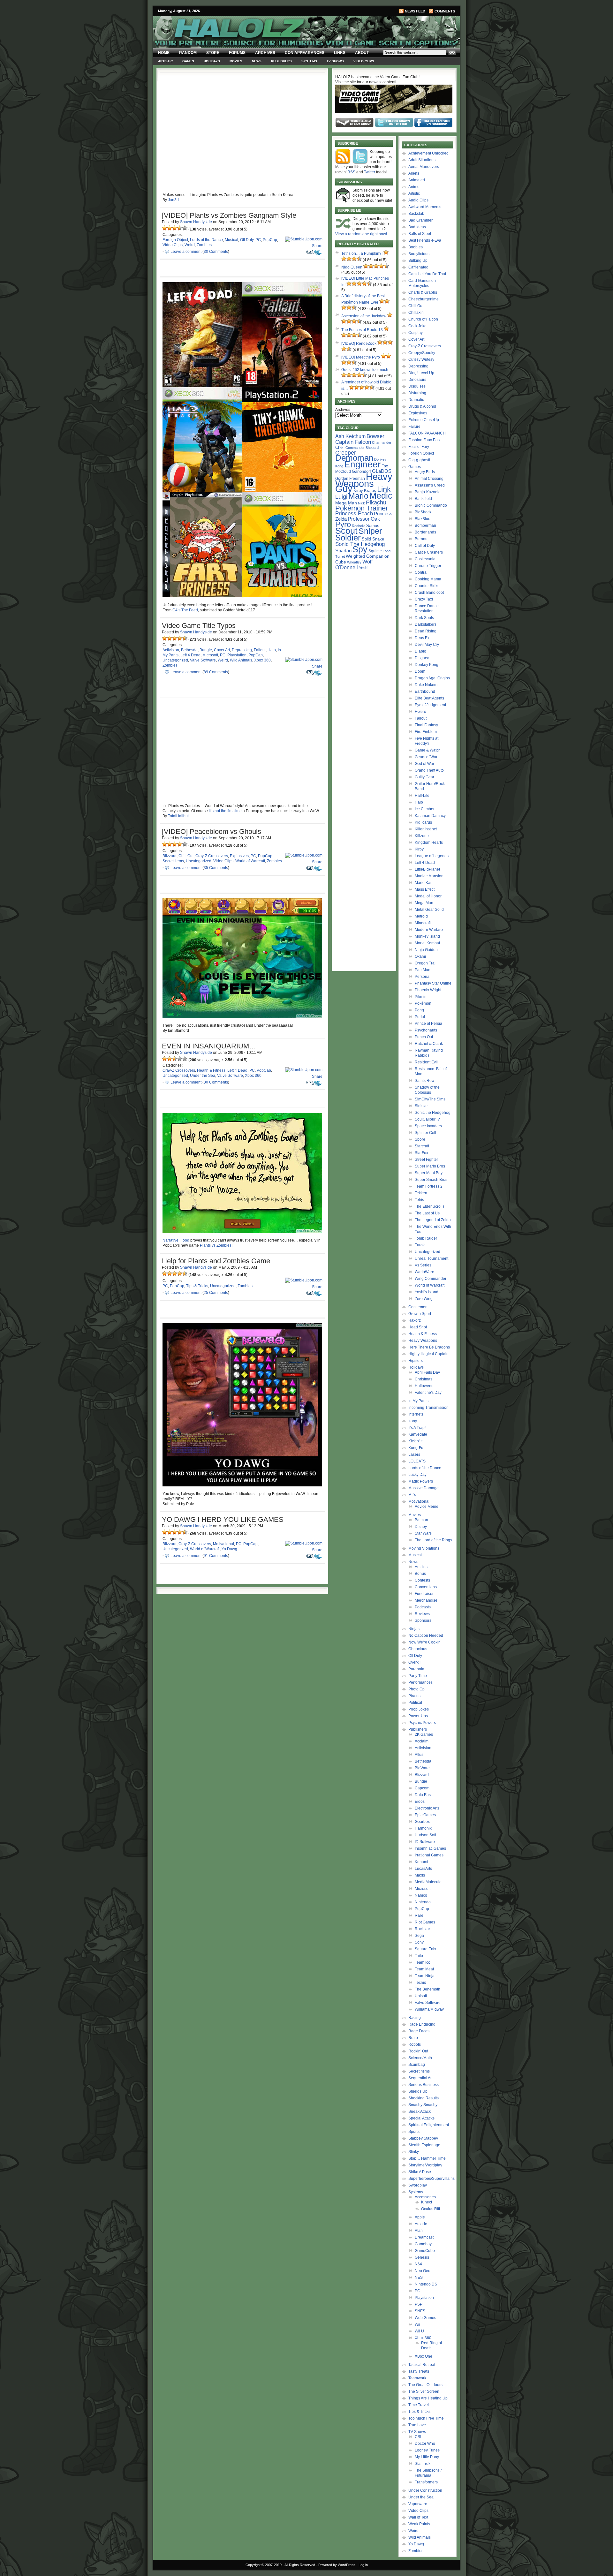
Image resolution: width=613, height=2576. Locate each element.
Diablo (420, 651)
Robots (415, 2044)
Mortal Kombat (427, 943)
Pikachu (376, 502)
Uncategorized (175, 660)
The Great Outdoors (425, 2385)
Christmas (424, 1379)
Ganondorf (361, 471)
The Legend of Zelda (433, 1220)
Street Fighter (426, 1160)
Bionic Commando (431, 505)
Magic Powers (421, 1481)
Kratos (370, 491)
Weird (190, 245)
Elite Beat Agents (429, 698)
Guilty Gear (424, 777)
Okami (420, 956)
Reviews (422, 1614)
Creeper (346, 453)
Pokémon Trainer (362, 508)
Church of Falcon (423, 319)
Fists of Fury (419, 447)
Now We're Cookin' (425, 1642)
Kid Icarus (423, 822)
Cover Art (222, 650)
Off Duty (247, 240)
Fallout (260, 650)
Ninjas (414, 1629)
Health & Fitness (211, 1070)
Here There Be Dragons (429, 1347)
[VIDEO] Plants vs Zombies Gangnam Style (229, 215)
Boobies (416, 247)
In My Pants (418, 1401)
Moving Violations (424, 1548)
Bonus (420, 1574)
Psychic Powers (422, 1723)
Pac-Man (423, 970)
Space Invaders (428, 1126)
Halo (272, 650)
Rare (419, 1915)
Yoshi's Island (427, 1292)
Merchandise (426, 1600)
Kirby (358, 491)
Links (340, 53)
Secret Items (173, 861)
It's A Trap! (417, 1428)
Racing (415, 2018)
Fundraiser (424, 1594)
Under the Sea (203, 1076)
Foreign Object (175, 240)
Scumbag (417, 2065)
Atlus (419, 1755)
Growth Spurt (420, 1314)
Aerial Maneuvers (424, 167)
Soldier (348, 538)
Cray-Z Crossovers (212, 856)
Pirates (414, 1696)
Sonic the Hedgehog (433, 1113)
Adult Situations (422, 160)
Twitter (370, 172)
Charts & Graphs (423, 292)
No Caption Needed (426, 1635)
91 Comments (216, 1556)
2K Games (424, 1734)
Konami (421, 1862)
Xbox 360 (262, 660)
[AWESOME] (185, 228)
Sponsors (423, 1620)
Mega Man (346, 503)
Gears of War (426, 757)
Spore (420, 1139)
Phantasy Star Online (433, 983)
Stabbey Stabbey (423, 2138)
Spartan (343, 551)
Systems (309, 61)
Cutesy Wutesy (421, 359)
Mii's (412, 1495)
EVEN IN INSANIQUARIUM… (209, 1046)
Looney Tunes (427, 2450)
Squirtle (375, 551)
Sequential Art (420, 2078)
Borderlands (425, 532)
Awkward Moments (425, 207)
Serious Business (424, 2085)
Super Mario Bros (430, 1166)
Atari (419, 2231)
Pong (419, 1010)
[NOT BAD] (175, 228)
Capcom (422, 1788)
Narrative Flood (176, 1240)
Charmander (382, 442)
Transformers (426, 2482)
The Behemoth (428, 1989)
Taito (419, 1956)
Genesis (422, 2257)
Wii (417, 2324)
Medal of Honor (428, 896)
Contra (421, 572)
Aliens (414, 173)
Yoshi (364, 568)
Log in (363, 2565)
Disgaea (422, 658)
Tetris (419, 1200)
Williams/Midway (429, 2009)
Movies (236, 61)
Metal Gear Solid (429, 910)
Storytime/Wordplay (425, 2165)
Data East (423, 1795)
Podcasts (423, 1607)
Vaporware (418, 2504)
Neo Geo (423, 2271)
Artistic (165, 61)
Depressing (242, 650)
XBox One (424, 2356)
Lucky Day (417, 1475)
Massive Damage (424, 1488)
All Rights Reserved (300, 2565)
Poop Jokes (419, 1709)
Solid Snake (373, 539)
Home (164, 53)
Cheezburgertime (424, 299)
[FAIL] (164, 228)
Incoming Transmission (428, 1408)
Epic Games (425, 1815)
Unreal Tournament (431, 1258)
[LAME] (170, 228)
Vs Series (423, 1265)
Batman (421, 1520)
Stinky (414, 2152)
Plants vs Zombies (216, 1245)
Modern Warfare (429, 930)
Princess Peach (354, 513)
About (362, 53)
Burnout (422, 539)
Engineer (362, 464)
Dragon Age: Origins (432, 678)
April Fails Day (427, 1372)
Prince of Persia (428, 1024)
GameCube (425, 2251)
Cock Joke (417, 326)
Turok (420, 1245)
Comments (445, 11)
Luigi (341, 497)
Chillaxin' (416, 313)
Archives (265, 53)
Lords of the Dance (206, 240)
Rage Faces (419, 2031)
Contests (422, 1580)
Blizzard (170, 856)
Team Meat (424, 1969)
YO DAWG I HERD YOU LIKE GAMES (223, 1519)
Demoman (354, 458)
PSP (419, 2304)
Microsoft (210, 655)
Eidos (420, 1802)
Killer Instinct (426, 829)
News (257, 61)
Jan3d (173, 200)
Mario (358, 496)
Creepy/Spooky (422, 353)
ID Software (425, 1842)
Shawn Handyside (196, 222)
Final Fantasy (426, 725)
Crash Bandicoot (429, 593)
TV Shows (335, 61)
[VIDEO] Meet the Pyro (361, 357)
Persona (422, 977)
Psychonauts (426, 1030)
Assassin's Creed (430, 485)
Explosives (239, 856)
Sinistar (421, 1106)
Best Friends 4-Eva (425, 240)
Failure (414, 427)
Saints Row (425, 1081)
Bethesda (189, 650)
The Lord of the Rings (433, 1540)
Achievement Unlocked (428, 153)
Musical (231, 240)
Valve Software (203, 660)
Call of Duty (425, 546)
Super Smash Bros (431, 1180)
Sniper (370, 531)
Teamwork (417, 2378)
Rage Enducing (422, 2024)
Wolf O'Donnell (354, 564)
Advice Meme (427, 1507)
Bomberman (425, 525)
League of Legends (432, 856)
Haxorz (415, 1320)
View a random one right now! (361, 234)
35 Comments (216, 868)
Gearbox (422, 1822)
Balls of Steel (420, 234)
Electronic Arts (427, 1808)
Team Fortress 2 (429, 1186)
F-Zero (420, 712)
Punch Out (424, 1037)
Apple (420, 2217)
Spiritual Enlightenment (429, 2125)
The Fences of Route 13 (362, 330)
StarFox (421, 1153)
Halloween (424, 1386)
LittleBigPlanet (427, 869)
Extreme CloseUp (424, 420)
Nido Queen (352, 267)
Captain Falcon (353, 442)
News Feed (415, 11)
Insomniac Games (430, 1848)
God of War (424, 764)
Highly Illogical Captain (428, 1354)
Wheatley (354, 562)
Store (213, 53)
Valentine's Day (428, 1393)
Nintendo (423, 1902)
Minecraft (423, 923)
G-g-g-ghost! (419, 460)
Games (188, 61)
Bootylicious (419, 254)
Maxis (420, 1875)
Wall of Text (418, 2517)
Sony (419, 1942)
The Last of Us (427, 1213)
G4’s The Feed (185, 610)
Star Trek (423, 2464)
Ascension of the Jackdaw (364, 316)
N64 (418, 2264)
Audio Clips (418, 200)
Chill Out (186, 856)
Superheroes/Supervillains (431, 2179)
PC (258, 240)
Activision (171, 650)
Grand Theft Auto (429, 770)
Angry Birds (425, 472)
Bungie (206, 650)
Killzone (422, 836)
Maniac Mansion (429, 876)
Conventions (426, 1587)
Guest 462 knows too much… (367, 370)
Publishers (281, 61)
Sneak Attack (420, 2111)
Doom (420, 671)
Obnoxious (418, 1649)
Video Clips (364, 61)
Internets (416, 1414)
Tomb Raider (426, 1238)
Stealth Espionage (424, 2145)
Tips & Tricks (197, 1286)
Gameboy (423, 2244)
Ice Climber (425, 809)
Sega (419, 1936)
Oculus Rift (431, 2209)
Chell (340, 447)
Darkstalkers (426, 624)
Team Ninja (425, 1976)
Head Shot (418, 1327)
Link (384, 489)
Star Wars (423, 1533)
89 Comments (216, 672)
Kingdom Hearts (429, 842)
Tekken (421, 1193)
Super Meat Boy (429, 1173)
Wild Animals (241, 660)
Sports (414, 2132)
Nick (361, 503)
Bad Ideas (417, 227)
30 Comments (216, 252)
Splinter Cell (425, 1133)
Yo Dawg (229, 1549)
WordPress (347, 2565)
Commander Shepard (362, 448)
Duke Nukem (426, 685)
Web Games (425, 2318)
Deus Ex (422, 638)
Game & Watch (428, 750)
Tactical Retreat (422, 2365)
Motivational (223, 1544)
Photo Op (416, 1689)
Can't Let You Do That (427, 274)
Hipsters (416, 1361)
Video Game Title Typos (199, 626)
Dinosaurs (417, 380)
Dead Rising (426, 631)
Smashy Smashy (423, 2105)
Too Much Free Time (426, 2418)
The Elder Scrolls (430, 1206)
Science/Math (420, 2058)
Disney (421, 1527)
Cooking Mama (428, 579)
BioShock (423, 512)
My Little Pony (427, 2457)
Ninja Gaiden (426, 950)
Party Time (418, 1676)
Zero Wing (424, 1299)
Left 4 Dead (190, 655)
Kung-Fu (416, 1448)
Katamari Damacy (430, 816)
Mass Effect (425, 889)
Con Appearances (305, 53)
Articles (421, 1567)
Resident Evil (426, 1062)
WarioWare (424, 1272)
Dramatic (416, 400)
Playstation (237, 655)
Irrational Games (429, 1855)
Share (317, 246)
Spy (360, 549)
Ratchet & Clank (429, 1044)
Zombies (204, 245)
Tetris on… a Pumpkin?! (362, 253)
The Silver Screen (424, 2391)
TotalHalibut (178, 816)
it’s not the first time (226, 811)
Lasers (414, 1454)
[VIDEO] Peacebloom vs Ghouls (212, 831)
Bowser (375, 436)
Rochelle (359, 526)
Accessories (425, 2197)
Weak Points (419, 2524)
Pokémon (423, 1003)
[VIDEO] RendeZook (359, 344)
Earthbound (425, 691)
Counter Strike (427, 586)
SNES (420, 2311)
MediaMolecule (428, 1882)
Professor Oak (364, 519)
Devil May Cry (427, 645)
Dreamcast (424, 2237)
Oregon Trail (426, 963)
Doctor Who (425, 2444)
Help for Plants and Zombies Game (216, 1261)
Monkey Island (427, 936)
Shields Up (418, 2091)
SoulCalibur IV (427, 1119)
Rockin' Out (418, 2051)
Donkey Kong (427, 665)
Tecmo (420, 1983)
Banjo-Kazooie (428, 492)
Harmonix (423, 1828)
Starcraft (422, 1146)
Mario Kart (424, 883)
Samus (373, 526)
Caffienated (418, 267)
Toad (387, 551)
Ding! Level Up (421, 373)
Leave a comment (186, 252)
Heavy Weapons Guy (364, 483)
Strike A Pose (420, 2172)
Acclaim (422, 1741)
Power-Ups (418, 1716)
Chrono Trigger (428, 566)
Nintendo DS (426, 2284)
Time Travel (419, 2405)
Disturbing (417, 393)
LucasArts (423, 1869)
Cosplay (416, 333)
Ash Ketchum (350, 436)
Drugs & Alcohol (422, 406)
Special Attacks (421, 2118)
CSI (418, 2437)
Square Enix (425, 1949)
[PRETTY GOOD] (180, 228)
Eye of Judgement (430, 705)
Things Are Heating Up (428, 2398)
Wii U (419, 2331)
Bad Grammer (420, 220)
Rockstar (422, 1929)
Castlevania (425, 559)
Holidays (212, 61)
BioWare (422, 1768)
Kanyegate (418, 1434)
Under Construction (425, 2490)
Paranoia (416, 1669)
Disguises (417, 386)
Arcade (421, 2224)
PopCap (270, 240)
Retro (413, 2038)
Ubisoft (421, 1996)
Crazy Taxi (424, 599)
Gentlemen (418, 1307)
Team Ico (423, 1962)
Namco (421, 1895)
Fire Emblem (426, 732)
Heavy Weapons (423, 1341)
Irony (413, 1421)
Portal (420, 1017)
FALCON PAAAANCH (427, 433)
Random (188, 53)
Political (415, 1703)
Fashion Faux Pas (424, 440)
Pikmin (421, 997)
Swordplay (418, 2185)
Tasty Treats (419, 2371)
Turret (340, 556)
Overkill (415, 1662)
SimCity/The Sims (430, 1099)
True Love (417, 2425)
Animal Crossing (429, 479)
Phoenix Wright (428, 990)
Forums (237, 53)
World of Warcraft (250, 861)
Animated (417, 180)
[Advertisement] (364, 672)
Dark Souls (424, 618)
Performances (420, 1682)
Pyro (343, 524)
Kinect (427, 2202)
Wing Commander (431, 1279)
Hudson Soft (425, 1835)
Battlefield (423, 499)
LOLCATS (417, 1461)
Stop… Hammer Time (427, 2158)
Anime (414, 187)
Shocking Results (424, 2098)
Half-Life (422, 796)
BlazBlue (423, 519)
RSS (351, 172)
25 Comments (216, 1293)
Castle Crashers (429, 552)
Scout (346, 531)
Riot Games (425, 1922)
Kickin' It (415, 1441)
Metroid (421, 916)
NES (419, 2278)
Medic (381, 496)
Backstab (416, 214)
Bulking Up (418, 261)
